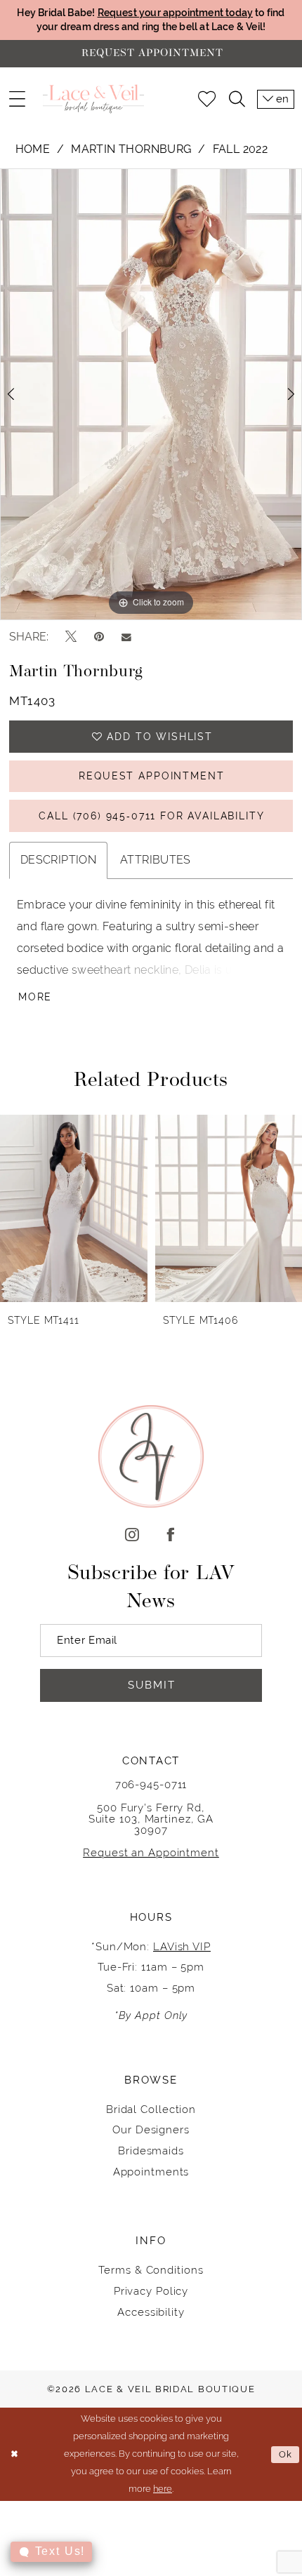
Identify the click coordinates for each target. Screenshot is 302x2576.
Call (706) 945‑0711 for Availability (151, 816)
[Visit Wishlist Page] (207, 99)
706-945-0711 (151, 1784)
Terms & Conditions (151, 2270)
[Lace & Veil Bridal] (93, 99)
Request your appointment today (176, 13)
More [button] (35, 997)
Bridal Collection (151, 2109)
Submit (152, 1685)
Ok (286, 2454)
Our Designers (151, 2129)
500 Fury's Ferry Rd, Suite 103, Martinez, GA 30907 (151, 1819)
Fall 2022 (240, 149)
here (163, 2489)
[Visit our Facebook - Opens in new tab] (170, 1536)
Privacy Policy (151, 2291)
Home (33, 149)
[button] (17, 99)
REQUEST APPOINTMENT (151, 776)
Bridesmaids (151, 2151)
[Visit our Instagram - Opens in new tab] (132, 1536)
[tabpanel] (151, 394)
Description (58, 860)
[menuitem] (17, 99)
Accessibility (151, 2312)
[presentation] (74, 1208)
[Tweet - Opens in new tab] (71, 637)
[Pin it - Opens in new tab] (99, 637)
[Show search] (236, 99)
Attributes (156, 860)
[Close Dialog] (14, 2455)
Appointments (151, 2172)
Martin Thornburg (131, 149)
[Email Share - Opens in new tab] (126, 637)
